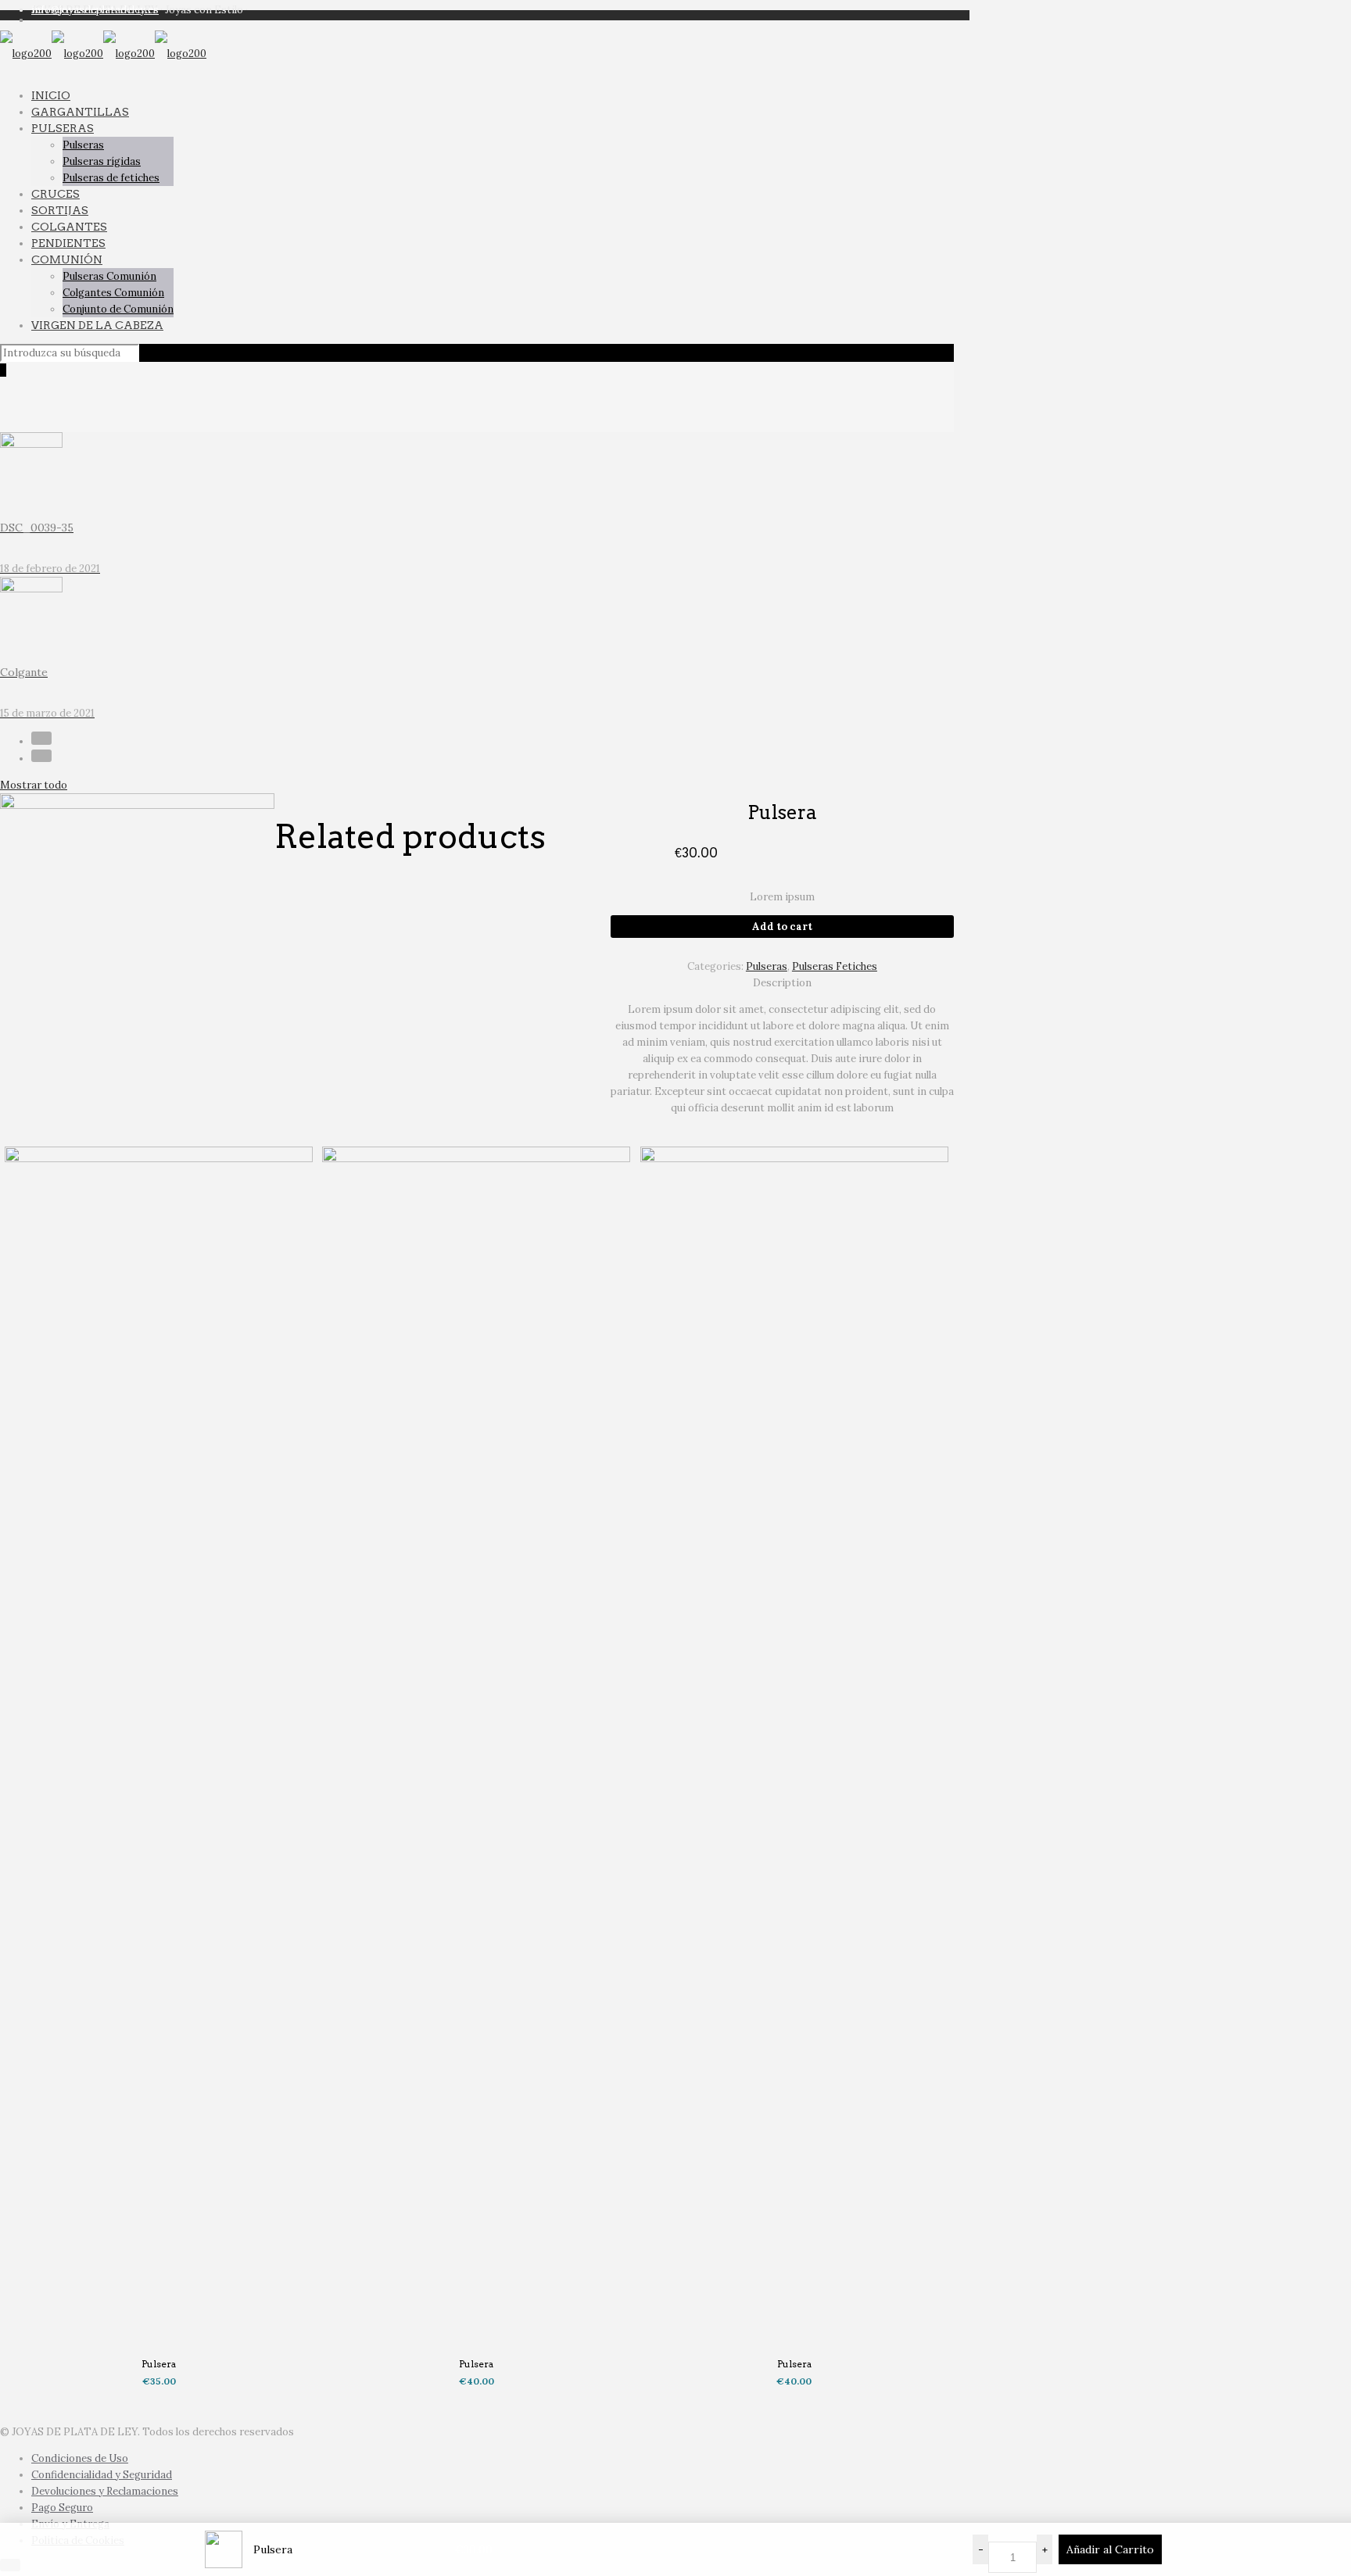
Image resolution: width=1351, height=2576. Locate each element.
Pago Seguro (62, 2508)
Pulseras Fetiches (835, 966)
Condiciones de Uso (80, 2458)
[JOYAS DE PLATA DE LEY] (103, 54)
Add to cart (782, 927)
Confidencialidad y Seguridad (102, 2475)
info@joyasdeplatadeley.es (95, 10)
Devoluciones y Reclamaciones (105, 2491)
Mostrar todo (34, 785)
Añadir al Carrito (1110, 2549)
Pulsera (159, 2364)
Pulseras (767, 966)
